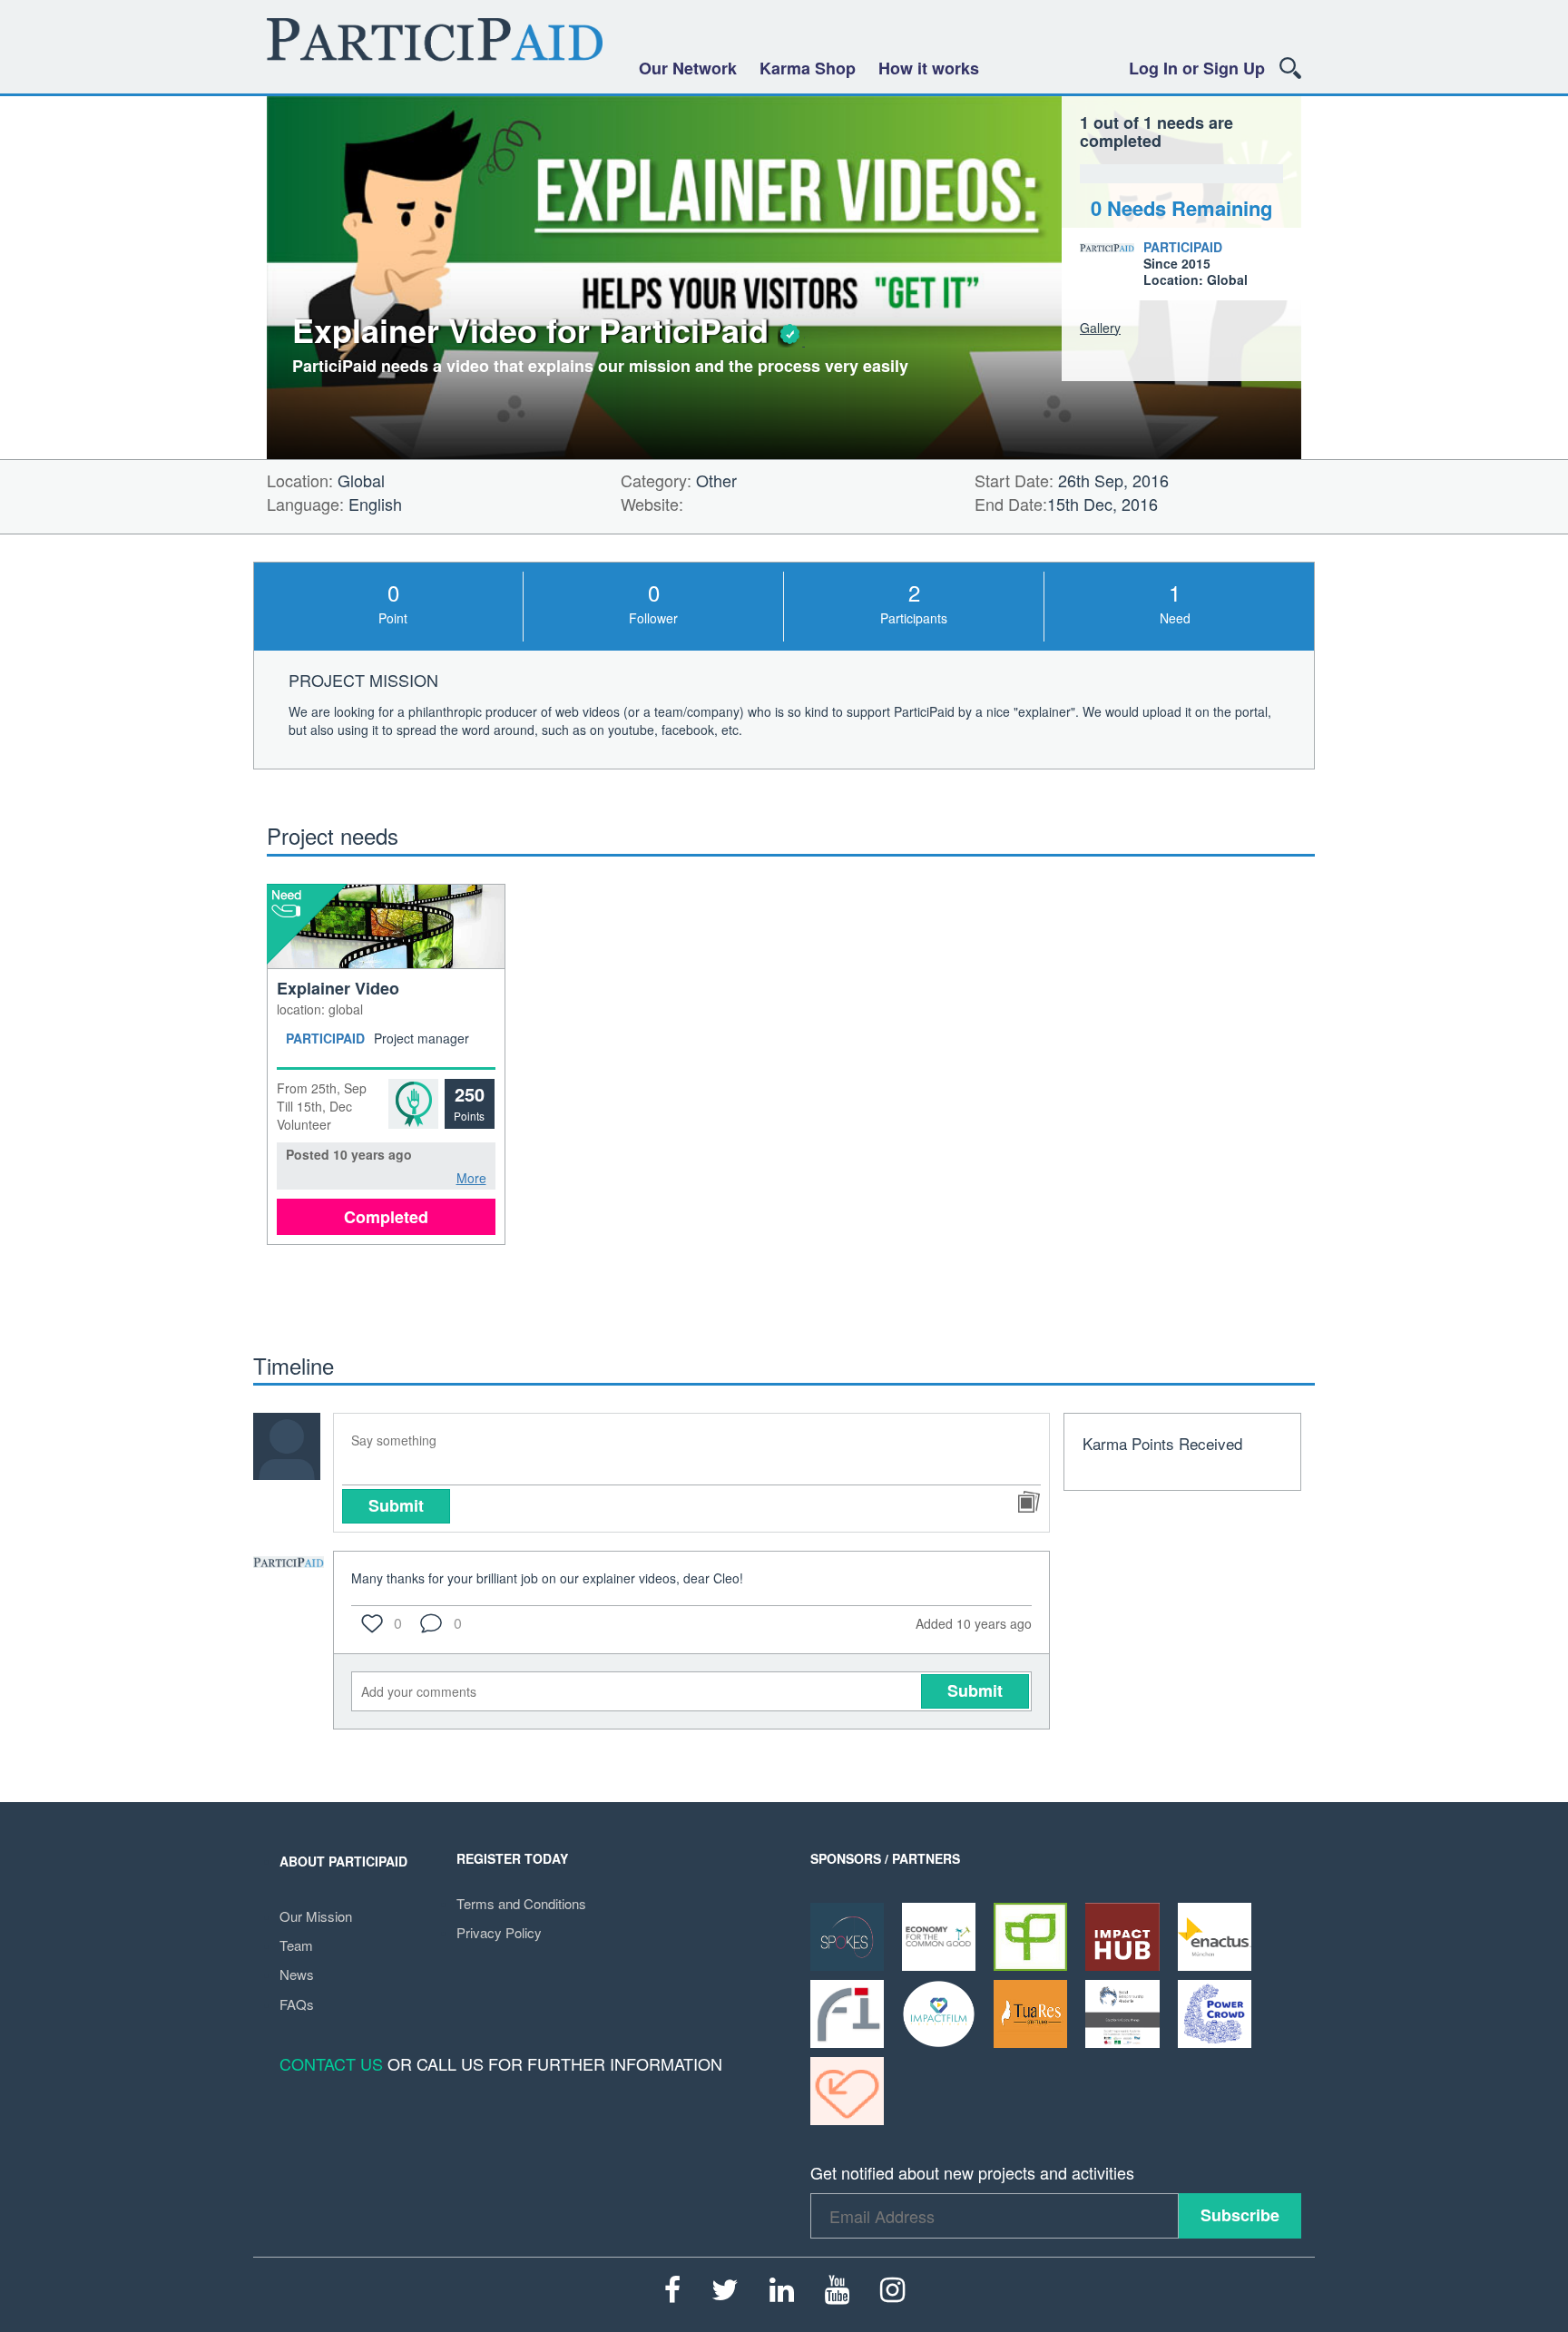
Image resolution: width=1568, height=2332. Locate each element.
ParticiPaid (1183, 247)
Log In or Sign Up (1197, 68)
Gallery (1100, 328)
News (297, 1974)
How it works (929, 68)
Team (296, 1945)
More (471, 1178)
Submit (396, 1505)
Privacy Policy (499, 1932)
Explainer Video (338, 988)
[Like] (372, 1622)
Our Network (688, 68)
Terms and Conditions (521, 1903)
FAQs (297, 2004)
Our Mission (316, 1916)
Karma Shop (808, 68)
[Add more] (1028, 1502)
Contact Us (331, 2063)
